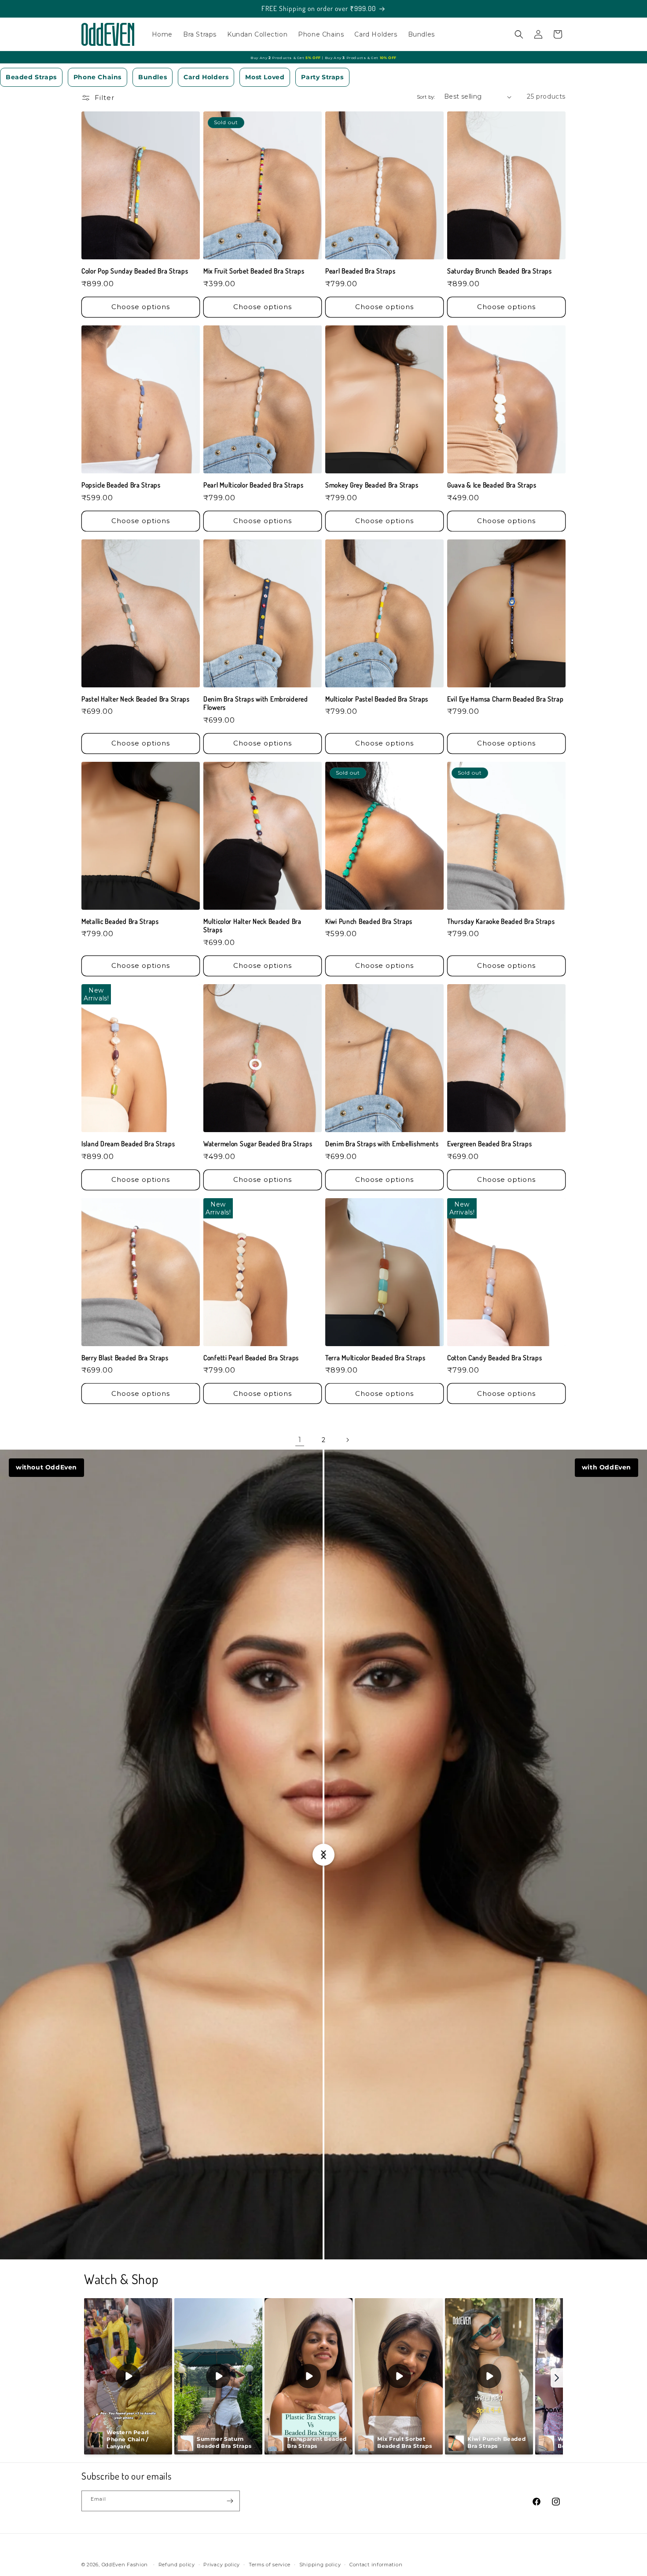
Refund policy (177, 2565)
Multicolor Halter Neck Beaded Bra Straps (252, 926)
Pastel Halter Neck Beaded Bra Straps (136, 699)
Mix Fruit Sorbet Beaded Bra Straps (254, 271)
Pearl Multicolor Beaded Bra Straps (253, 485)
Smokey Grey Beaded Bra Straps (372, 485)
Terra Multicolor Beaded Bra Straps (375, 1358)
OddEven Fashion (125, 2565)
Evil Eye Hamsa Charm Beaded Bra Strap (505, 699)
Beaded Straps (31, 77)
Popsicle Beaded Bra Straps (121, 485)
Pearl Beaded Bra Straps (360, 271)
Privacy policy (222, 2565)
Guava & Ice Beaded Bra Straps (492, 485)
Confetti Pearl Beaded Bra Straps (251, 1358)
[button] (519, 34)
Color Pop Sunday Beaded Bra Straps (135, 271)
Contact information (376, 2565)
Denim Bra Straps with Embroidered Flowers (256, 703)
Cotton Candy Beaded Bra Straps (495, 1358)
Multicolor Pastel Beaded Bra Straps (377, 699)
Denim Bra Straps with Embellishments (382, 1144)
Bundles (153, 77)
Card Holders (206, 77)
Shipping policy (320, 2565)
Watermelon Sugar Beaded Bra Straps (258, 1144)
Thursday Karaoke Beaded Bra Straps (501, 921)
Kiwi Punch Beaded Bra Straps (369, 921)
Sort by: (426, 97)
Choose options (141, 307)
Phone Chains (97, 77)
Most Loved (265, 77)
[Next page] (347, 1440)
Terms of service (270, 2565)
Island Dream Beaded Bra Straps (128, 1144)
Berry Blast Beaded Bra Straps (125, 1358)
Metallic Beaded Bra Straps (120, 921)
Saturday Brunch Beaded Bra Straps (500, 271)
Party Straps (322, 77)
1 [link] (300, 1440)
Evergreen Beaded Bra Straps (489, 1144)
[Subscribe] (230, 2501)
